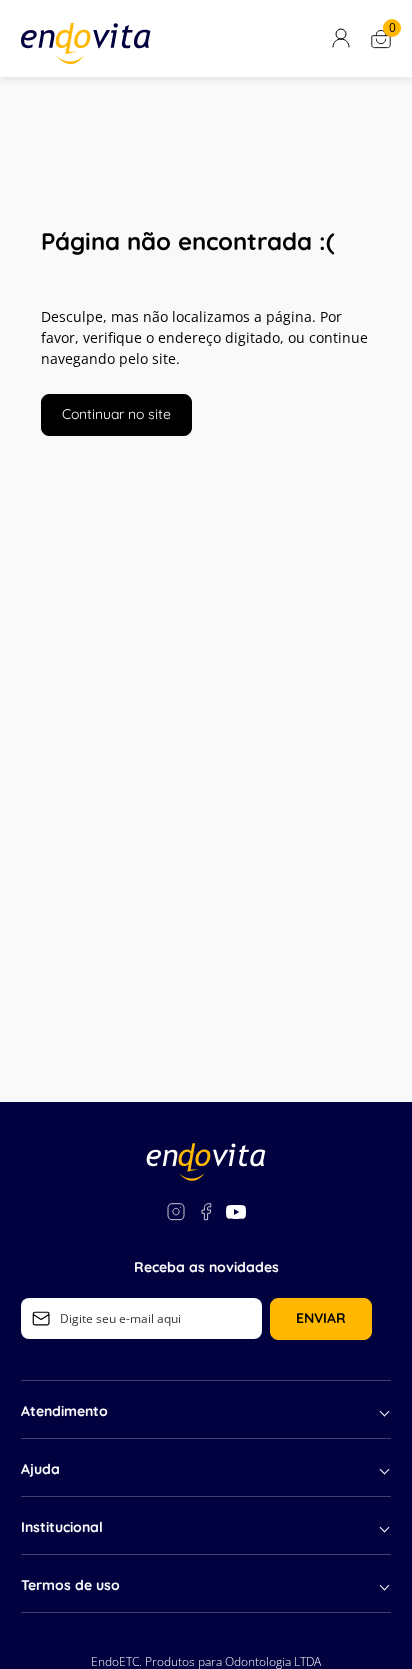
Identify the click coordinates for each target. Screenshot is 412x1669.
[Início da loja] (86, 43)
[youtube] (236, 1214)
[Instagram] (176, 1214)
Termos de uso (70, 1585)
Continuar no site (116, 414)
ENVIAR (321, 1318)
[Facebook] (206, 1214)
